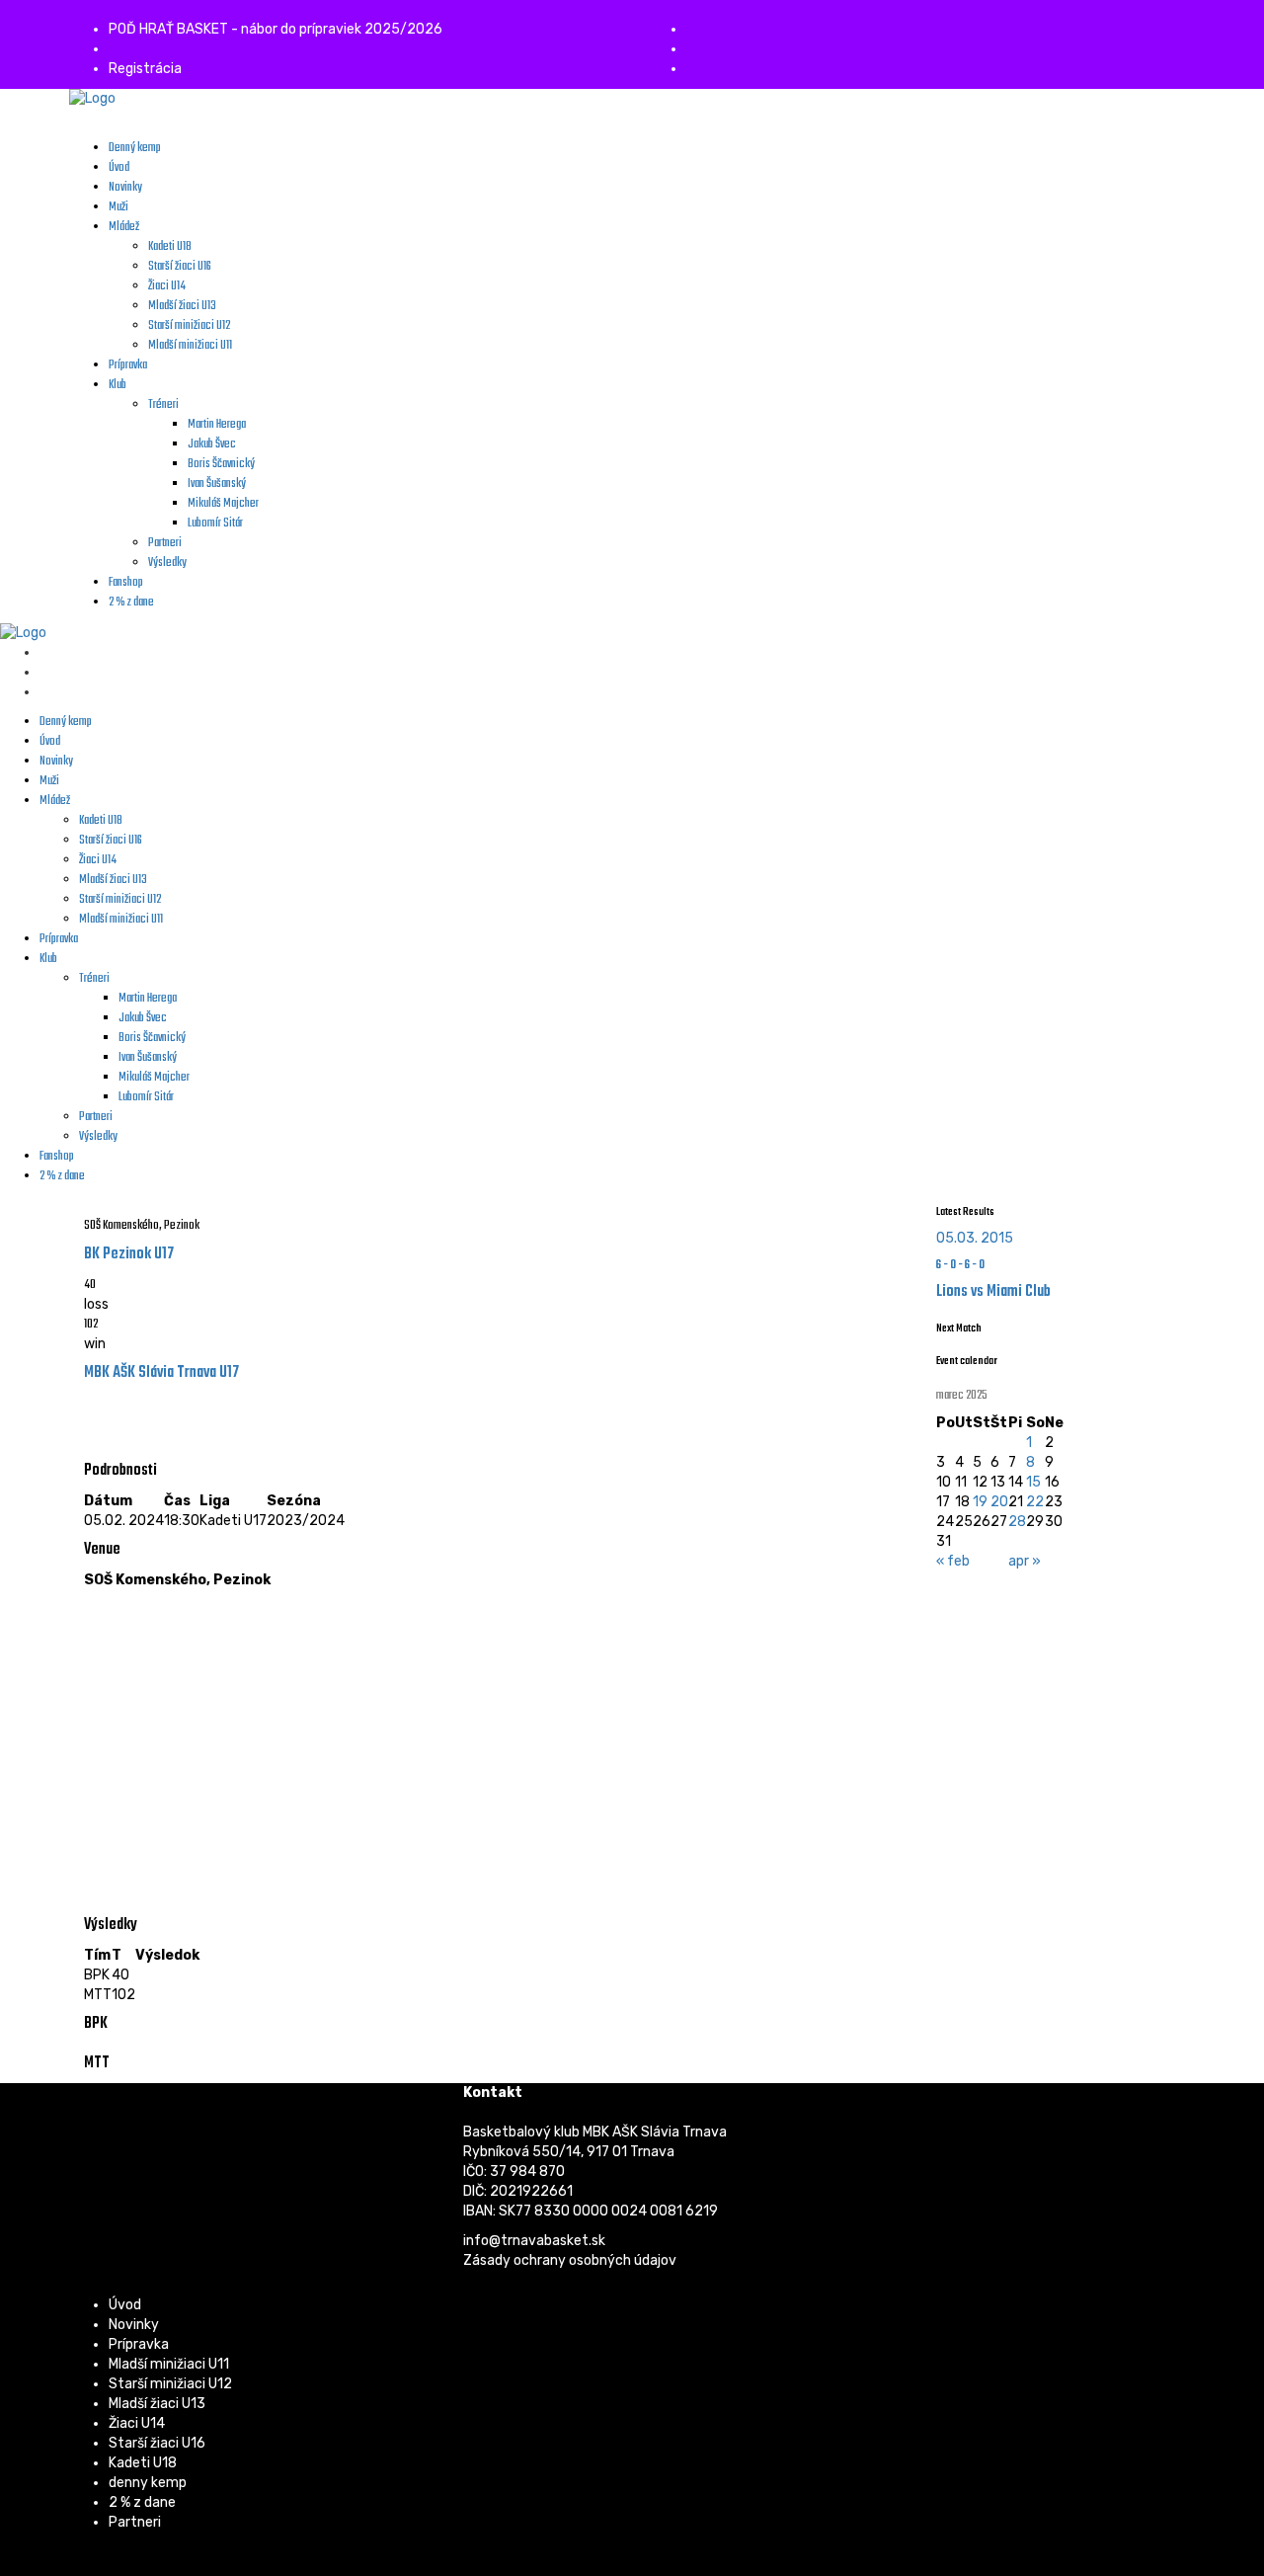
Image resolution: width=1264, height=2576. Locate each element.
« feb (953, 1561)
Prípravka (139, 2344)
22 (1035, 1502)
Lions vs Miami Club (993, 1292)
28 (1017, 1522)
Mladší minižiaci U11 (169, 2364)
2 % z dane (142, 2502)
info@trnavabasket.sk (534, 2241)
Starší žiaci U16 (157, 2443)
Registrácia (145, 69)
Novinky (134, 2325)
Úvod (125, 2305)
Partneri (135, 2522)
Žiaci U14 (137, 2423)
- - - (960, 1265)
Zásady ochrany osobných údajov (570, 2260)
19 (980, 1502)
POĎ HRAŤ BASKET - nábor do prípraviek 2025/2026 (276, 29)
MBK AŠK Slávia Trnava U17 (161, 1373)
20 (999, 1502)
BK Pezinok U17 (129, 1254)
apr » (1025, 1561)
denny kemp (148, 2483)
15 (1033, 1482)
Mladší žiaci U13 (157, 2404)
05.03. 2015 (975, 1238)
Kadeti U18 (143, 2463)
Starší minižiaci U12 (170, 2384)
